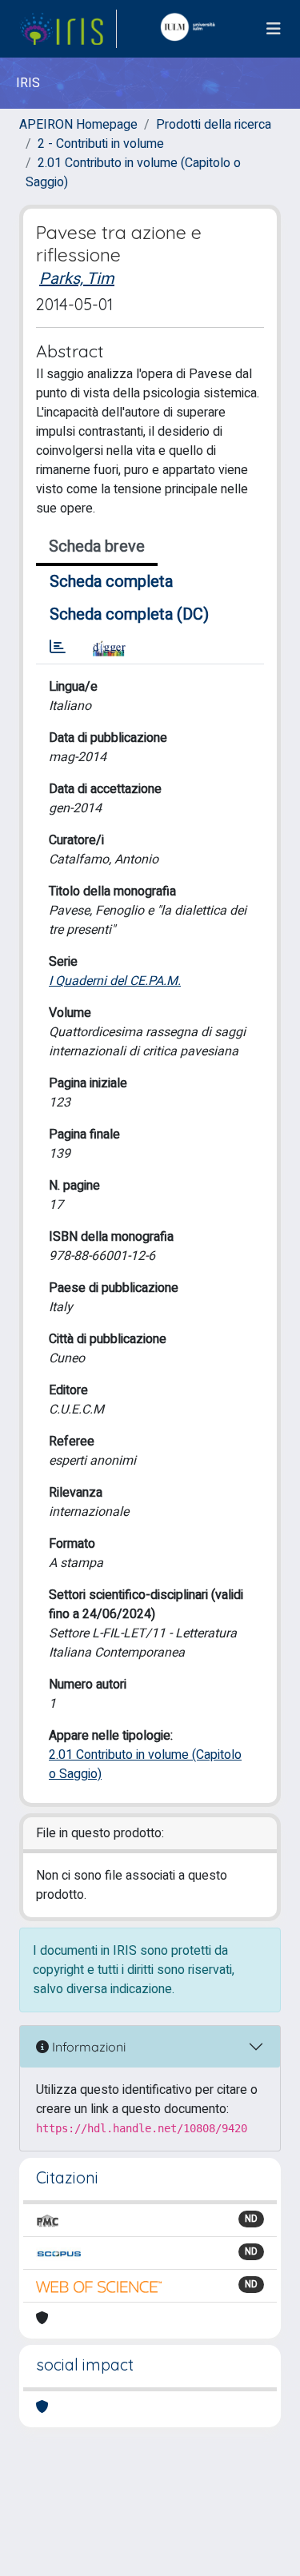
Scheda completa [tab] (111, 582)
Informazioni (87, 2047)
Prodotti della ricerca (214, 125)
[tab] (58, 648)
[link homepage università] (191, 29)
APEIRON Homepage (78, 125)
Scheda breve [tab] (97, 546)
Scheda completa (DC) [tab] (129, 614)
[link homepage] (68, 29)
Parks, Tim (77, 279)
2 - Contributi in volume (101, 144)
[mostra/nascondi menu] (274, 29)
